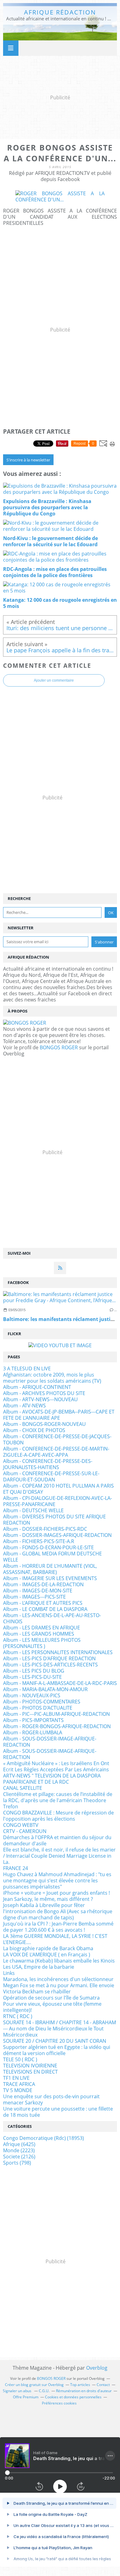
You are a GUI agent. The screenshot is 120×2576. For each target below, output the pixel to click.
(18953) (44, 2138)
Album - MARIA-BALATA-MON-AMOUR (45, 1689)
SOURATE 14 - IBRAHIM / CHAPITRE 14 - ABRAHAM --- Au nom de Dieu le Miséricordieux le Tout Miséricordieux (60, 2029)
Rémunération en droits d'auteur (84, 2391)
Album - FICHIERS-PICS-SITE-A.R (39, 1541)
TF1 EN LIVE (16, 2078)
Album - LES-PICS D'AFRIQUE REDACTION (49, 1658)
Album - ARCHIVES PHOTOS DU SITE (44, 1393)
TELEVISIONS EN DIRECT (30, 2072)
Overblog (97, 2368)
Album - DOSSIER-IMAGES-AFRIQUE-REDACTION (57, 1535)
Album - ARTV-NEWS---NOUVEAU (40, 1399)
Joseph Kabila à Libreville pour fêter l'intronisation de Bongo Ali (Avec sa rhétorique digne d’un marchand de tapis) (58, 1911)
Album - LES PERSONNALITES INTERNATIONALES (58, 1652)
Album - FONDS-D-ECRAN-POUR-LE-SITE (48, 1547)
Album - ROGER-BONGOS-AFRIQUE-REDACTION (57, 1726)
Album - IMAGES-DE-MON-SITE (38, 1591)
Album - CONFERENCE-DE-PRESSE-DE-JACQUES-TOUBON (57, 1439)
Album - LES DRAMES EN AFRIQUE (42, 1628)
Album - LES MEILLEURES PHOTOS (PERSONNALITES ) (42, 1643)
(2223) (19, 2150)
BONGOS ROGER (59, 1047)
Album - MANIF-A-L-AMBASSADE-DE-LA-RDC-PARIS (60, 1683)
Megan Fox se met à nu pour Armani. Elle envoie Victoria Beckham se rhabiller (59, 1988)
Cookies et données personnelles (73, 2397)
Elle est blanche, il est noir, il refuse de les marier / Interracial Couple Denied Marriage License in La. (59, 1856)
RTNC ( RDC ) (18, 2016)
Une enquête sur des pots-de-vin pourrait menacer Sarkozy (51, 2099)
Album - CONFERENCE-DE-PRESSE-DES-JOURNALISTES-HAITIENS (48, 1464)
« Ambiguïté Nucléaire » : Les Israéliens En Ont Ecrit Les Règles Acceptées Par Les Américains (56, 1766)
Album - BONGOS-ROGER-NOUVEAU (44, 1424)
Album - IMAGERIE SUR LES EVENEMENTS (50, 1578)
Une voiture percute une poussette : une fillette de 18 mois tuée (58, 2112)
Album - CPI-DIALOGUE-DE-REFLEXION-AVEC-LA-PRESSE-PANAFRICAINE (58, 1501)
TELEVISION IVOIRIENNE (30, 2066)
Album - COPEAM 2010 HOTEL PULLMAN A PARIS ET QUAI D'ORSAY (58, 1489)
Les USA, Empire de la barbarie (39, 1967)
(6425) (19, 2144)
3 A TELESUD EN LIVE (27, 1368)
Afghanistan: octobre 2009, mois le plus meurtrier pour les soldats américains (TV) (52, 1378)
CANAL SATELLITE (23, 1788)
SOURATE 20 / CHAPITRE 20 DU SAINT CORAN (55, 2041)
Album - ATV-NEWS (24, 1406)
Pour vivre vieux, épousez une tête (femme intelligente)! (52, 2007)
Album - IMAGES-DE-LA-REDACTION (43, 1584)
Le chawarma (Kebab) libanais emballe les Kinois (59, 1961)
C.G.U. (44, 2391)
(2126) (19, 2157)
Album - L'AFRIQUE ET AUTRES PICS (43, 1603)
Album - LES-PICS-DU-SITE (32, 1677)
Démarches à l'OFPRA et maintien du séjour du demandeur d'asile (57, 1840)
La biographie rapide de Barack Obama (48, 1948)
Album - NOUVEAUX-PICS (32, 1695)
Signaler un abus (18, 2391)
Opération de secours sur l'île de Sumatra (51, 1998)
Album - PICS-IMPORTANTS (33, 1720)
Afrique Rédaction (60, 12)
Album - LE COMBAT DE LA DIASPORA (45, 1609)
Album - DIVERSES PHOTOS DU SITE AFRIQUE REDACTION (54, 1520)
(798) (17, 2163)
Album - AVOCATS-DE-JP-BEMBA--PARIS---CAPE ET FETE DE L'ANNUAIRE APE (59, 1415)
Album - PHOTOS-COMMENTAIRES (42, 1702)
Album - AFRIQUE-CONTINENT (37, 1387)
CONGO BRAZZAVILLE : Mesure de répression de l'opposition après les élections (58, 1816)
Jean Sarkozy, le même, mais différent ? (48, 1899)
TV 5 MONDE (18, 2090)
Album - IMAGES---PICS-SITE (34, 1597)
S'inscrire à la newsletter (28, 460)
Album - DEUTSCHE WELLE (33, 1510)
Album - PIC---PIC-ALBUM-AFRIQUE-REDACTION (56, 1714)
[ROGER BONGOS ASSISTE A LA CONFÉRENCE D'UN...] (60, 200)
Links (9, 1973)
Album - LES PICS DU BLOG (34, 1671)
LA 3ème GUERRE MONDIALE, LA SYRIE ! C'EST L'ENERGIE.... (55, 1939)
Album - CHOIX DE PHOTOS (34, 1430)
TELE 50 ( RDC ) (20, 2059)
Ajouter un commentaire (54, 680)
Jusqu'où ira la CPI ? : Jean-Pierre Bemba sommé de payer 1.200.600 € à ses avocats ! (58, 1927)
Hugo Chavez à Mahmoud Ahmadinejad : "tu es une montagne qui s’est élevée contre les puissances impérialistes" (57, 1880)
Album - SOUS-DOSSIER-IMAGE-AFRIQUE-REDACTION (50, 1742)
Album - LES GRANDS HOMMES (39, 1634)
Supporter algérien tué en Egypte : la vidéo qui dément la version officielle (57, 2050)
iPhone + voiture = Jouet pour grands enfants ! (56, 1893)
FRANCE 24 (16, 1868)
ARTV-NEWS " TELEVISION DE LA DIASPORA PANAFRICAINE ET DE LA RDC (52, 1779)
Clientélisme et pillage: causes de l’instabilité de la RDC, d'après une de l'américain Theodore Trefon (58, 1800)
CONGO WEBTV (21, 1825)
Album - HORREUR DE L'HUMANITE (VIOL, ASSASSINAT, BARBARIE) (50, 1569)
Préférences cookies (59, 2403)
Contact (103, 2385)
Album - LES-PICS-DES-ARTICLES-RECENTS (50, 1665)
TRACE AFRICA (19, 2084)
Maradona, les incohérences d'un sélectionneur (58, 1979)
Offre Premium (26, 2397)
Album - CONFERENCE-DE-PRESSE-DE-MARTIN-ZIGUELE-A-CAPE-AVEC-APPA (56, 1452)
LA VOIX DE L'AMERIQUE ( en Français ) (47, 1955)
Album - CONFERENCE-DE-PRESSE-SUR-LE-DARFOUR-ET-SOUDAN (51, 1476)
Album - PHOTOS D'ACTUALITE (38, 1708)
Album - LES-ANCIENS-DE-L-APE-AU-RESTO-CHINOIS (52, 1618)
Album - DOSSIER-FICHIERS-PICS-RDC (45, 1529)
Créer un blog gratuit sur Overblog (34, 2385)
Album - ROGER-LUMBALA (33, 1732)
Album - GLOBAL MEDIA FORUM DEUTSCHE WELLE (52, 1557)
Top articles (80, 2385)
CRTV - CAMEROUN (25, 1831)
